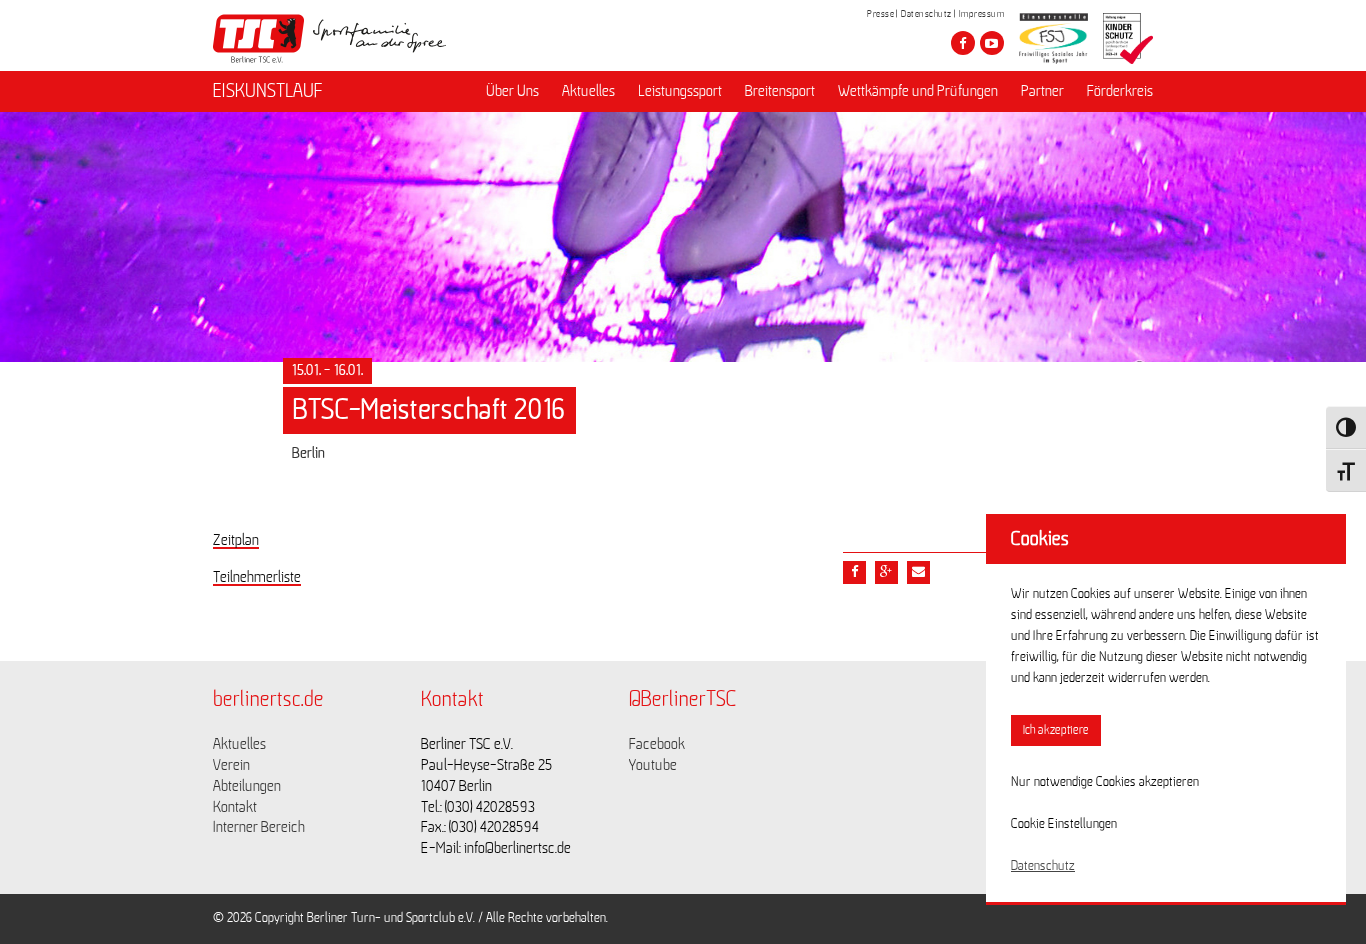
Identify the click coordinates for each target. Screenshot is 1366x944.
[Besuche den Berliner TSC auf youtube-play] (992, 43)
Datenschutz (926, 14)
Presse (880, 14)
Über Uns (512, 91)
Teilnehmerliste (257, 577)
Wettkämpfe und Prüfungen (918, 91)
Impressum (982, 14)
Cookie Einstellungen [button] (1064, 824)
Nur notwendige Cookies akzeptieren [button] (1105, 782)
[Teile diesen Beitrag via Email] (918, 572)
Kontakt (235, 807)
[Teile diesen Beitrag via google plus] (886, 572)
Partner (1042, 91)
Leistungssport (680, 91)
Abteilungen (247, 786)
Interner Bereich (259, 827)
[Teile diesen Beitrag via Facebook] (854, 572)
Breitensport (780, 91)
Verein (231, 765)
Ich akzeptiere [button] (1056, 730)
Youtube (653, 765)
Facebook (657, 744)
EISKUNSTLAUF (268, 91)
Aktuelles (588, 91)
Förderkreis (1120, 91)
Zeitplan (236, 540)
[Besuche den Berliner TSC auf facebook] (963, 43)
